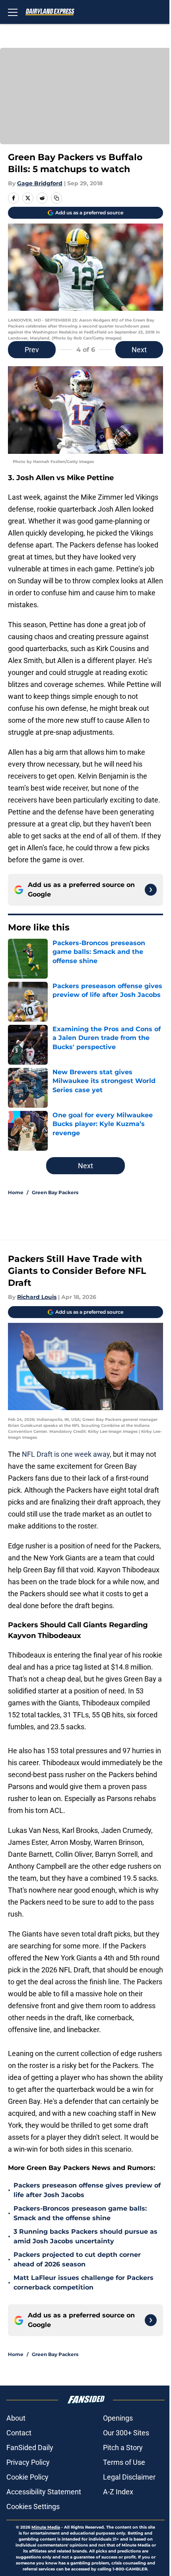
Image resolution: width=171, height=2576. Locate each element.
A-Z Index (118, 2492)
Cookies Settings (33, 2506)
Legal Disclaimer (129, 2477)
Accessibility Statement (44, 2492)
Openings (118, 2418)
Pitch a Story (123, 2447)
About (16, 2418)
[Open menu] (13, 12)
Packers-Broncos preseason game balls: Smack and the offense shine (80, 2213)
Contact (19, 2433)
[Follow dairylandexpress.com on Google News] (151, 890)
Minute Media (46, 2527)
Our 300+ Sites (126, 2433)
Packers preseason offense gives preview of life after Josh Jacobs (87, 2190)
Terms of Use (124, 2462)
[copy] (56, 198)
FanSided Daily (30, 2447)
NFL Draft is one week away (66, 1454)
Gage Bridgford (40, 183)
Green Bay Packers (55, 1192)
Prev (32, 350)
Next (139, 350)
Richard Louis (37, 1297)
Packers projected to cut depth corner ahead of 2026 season (77, 2259)
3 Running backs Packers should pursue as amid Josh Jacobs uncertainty (85, 2236)
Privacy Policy (28, 2462)
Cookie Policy (27, 2477)
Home (16, 1192)
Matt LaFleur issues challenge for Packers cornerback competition (84, 2283)
